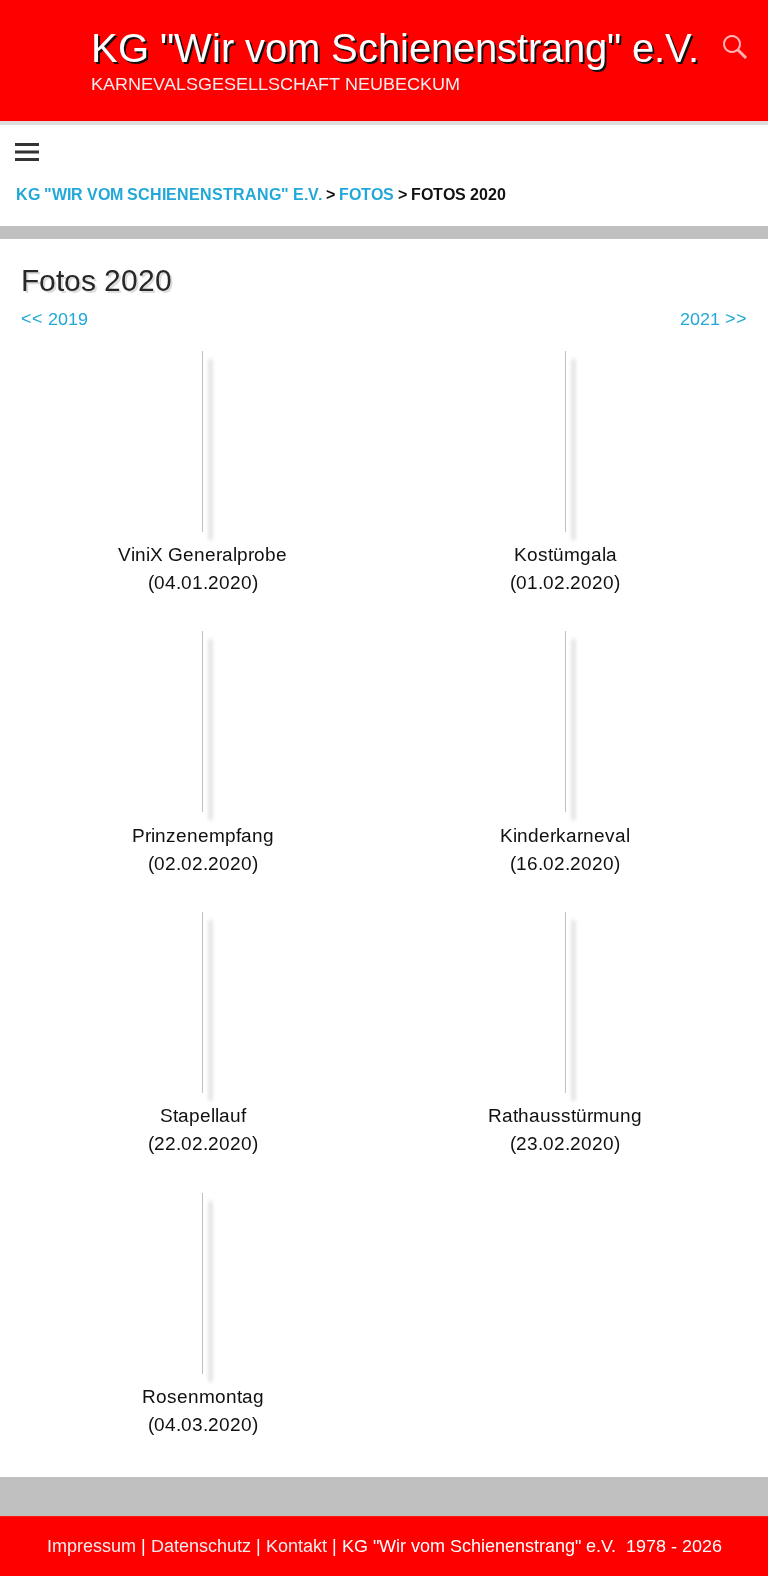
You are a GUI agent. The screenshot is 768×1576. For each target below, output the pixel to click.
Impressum (91, 1546)
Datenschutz (201, 1546)
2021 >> (713, 319)
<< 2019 (54, 319)
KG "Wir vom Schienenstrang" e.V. (395, 48)
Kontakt (296, 1546)
